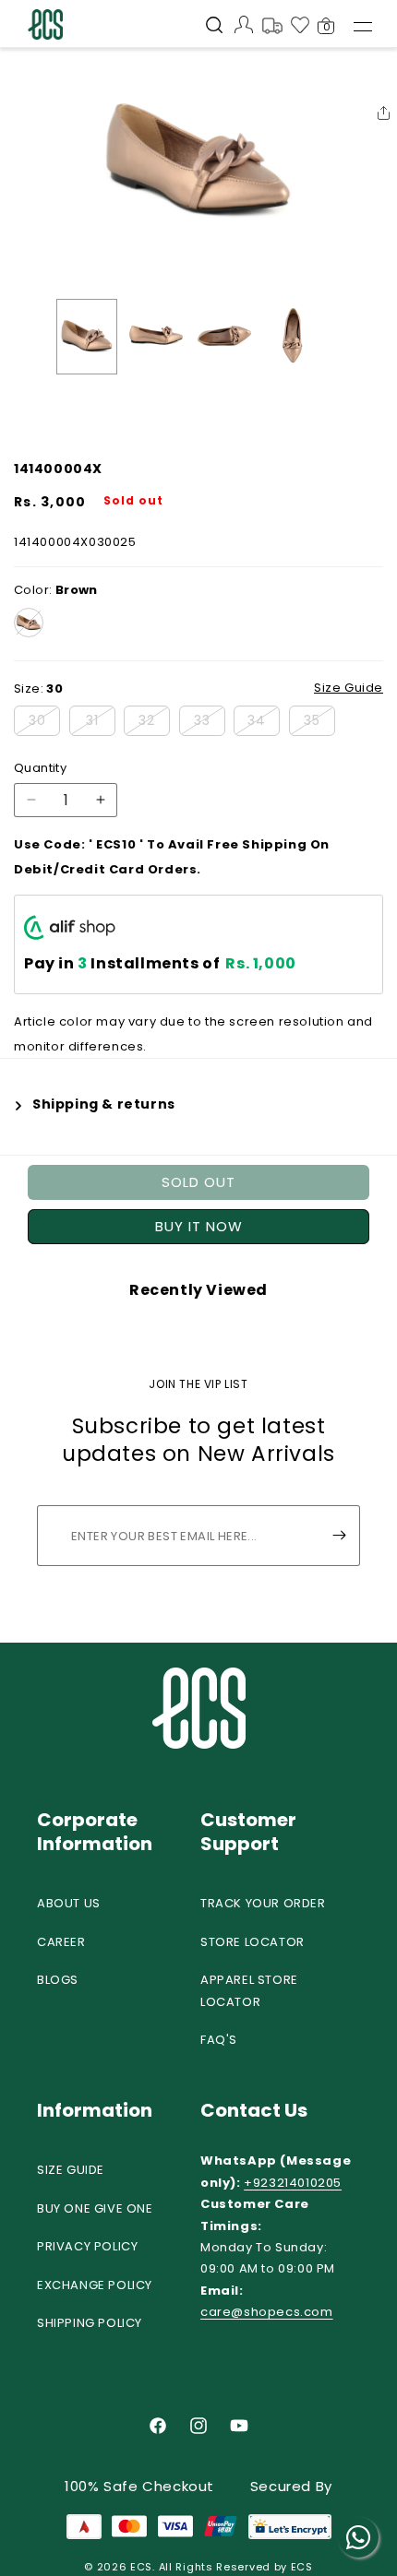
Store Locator (253, 1942)
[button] (214, 27)
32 (154, 723)
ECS (141, 2567)
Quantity (40, 768)
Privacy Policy (87, 2246)
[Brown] (29, 623)
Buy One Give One (95, 2208)
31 (101, 723)
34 (264, 723)
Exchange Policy (95, 2285)
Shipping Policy (90, 2323)
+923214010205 (293, 2183)
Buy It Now (199, 1226)
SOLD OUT (198, 1182)
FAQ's (219, 2040)
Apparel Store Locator (249, 1990)
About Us (69, 1903)
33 (210, 723)
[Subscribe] (339, 1536)
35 (319, 723)
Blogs (58, 1980)
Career (61, 1942)
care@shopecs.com (267, 2312)
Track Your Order (263, 1903)
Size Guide (71, 2170)
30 (44, 723)
